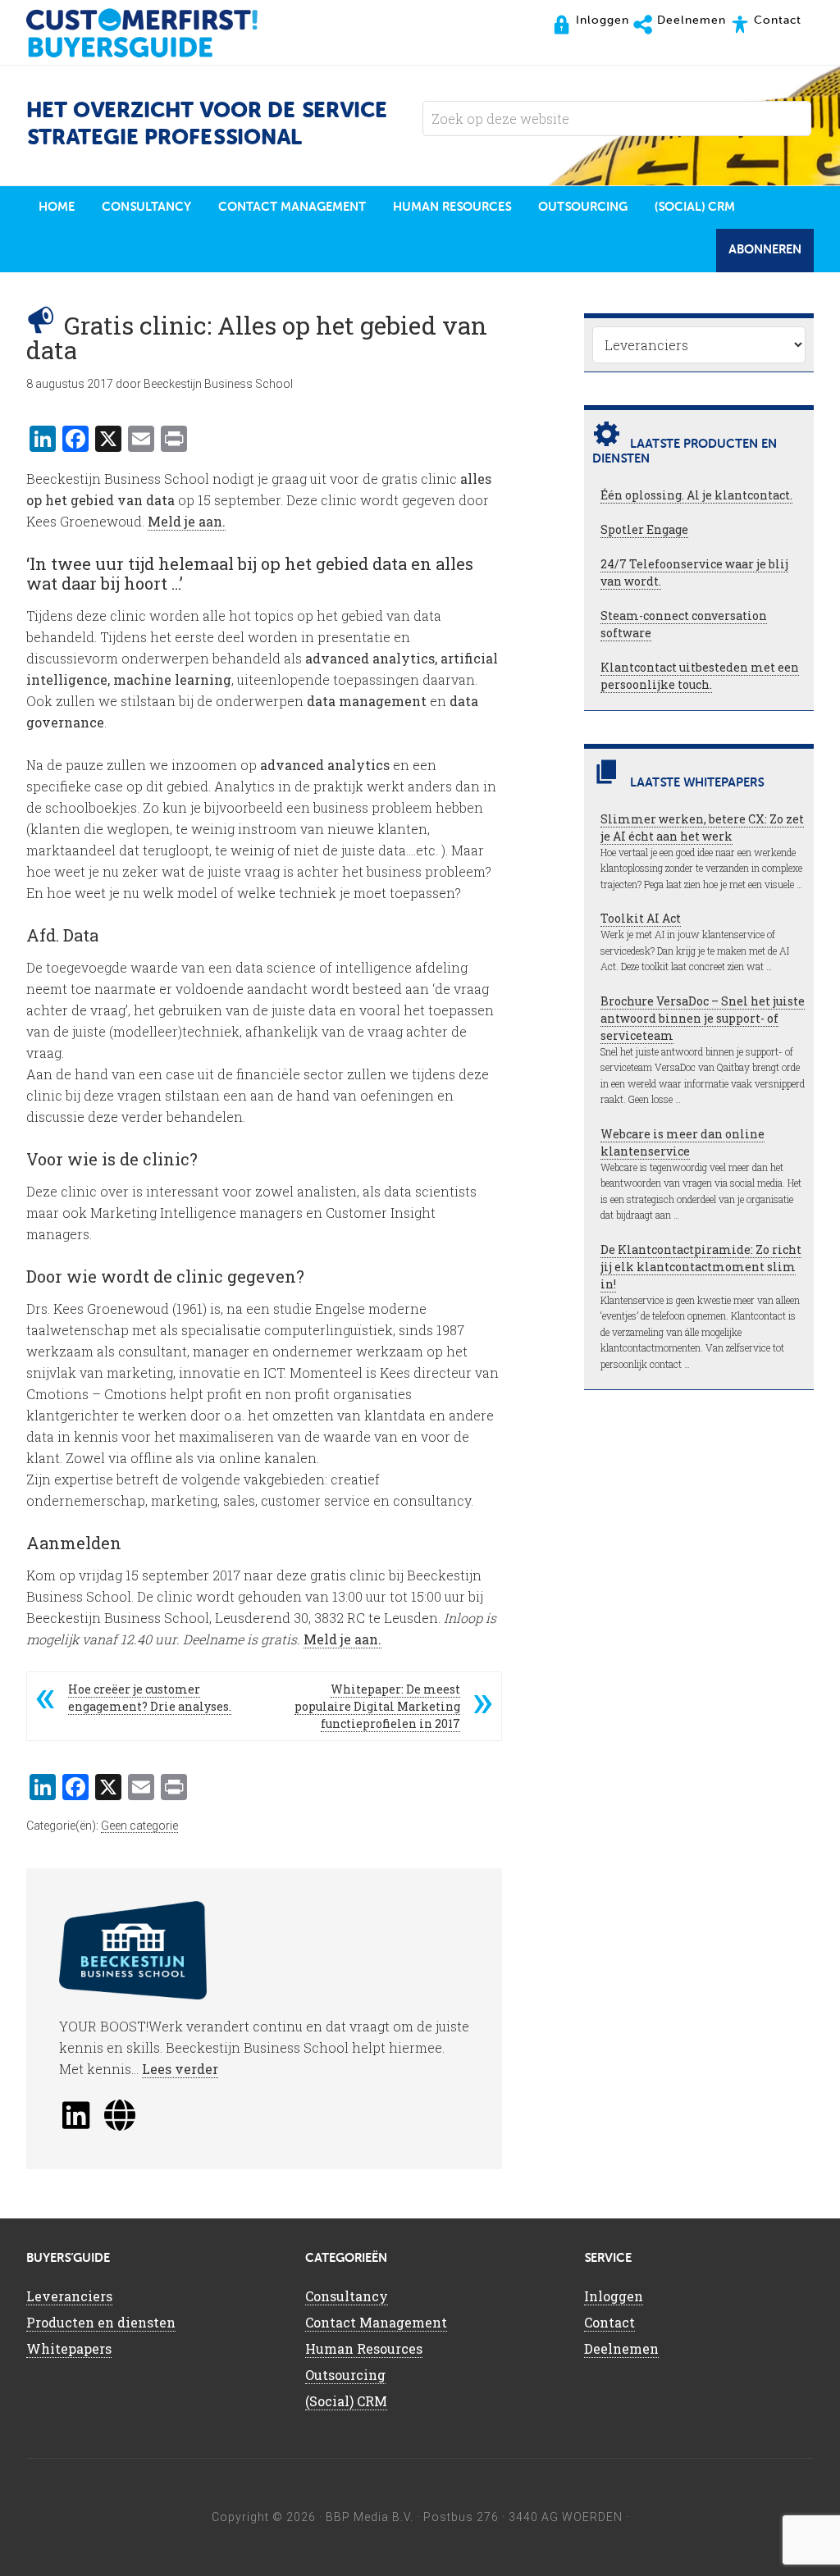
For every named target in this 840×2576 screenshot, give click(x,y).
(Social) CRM (346, 2401)
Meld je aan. (187, 521)
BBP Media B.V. (370, 2517)
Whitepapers (69, 2348)
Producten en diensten (101, 2322)
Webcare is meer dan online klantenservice (682, 1142)
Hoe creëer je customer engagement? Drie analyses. (150, 1698)
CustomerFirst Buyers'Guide (157, 33)
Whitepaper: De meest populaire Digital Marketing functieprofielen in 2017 (377, 1706)
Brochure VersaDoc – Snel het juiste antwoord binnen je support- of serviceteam (703, 1018)
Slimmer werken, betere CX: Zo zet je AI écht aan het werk (702, 828)
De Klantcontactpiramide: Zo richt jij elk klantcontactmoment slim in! (701, 1267)
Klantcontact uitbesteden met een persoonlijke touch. (700, 676)
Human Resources (364, 2348)
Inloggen (614, 2296)
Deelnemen (621, 2348)
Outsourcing (345, 2375)
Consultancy (347, 2296)
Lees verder (180, 2069)
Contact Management (376, 2322)
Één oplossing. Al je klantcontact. (696, 495)
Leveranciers (69, 2296)
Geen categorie (139, 1826)
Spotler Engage (644, 529)
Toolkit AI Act (641, 918)
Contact (609, 2322)
